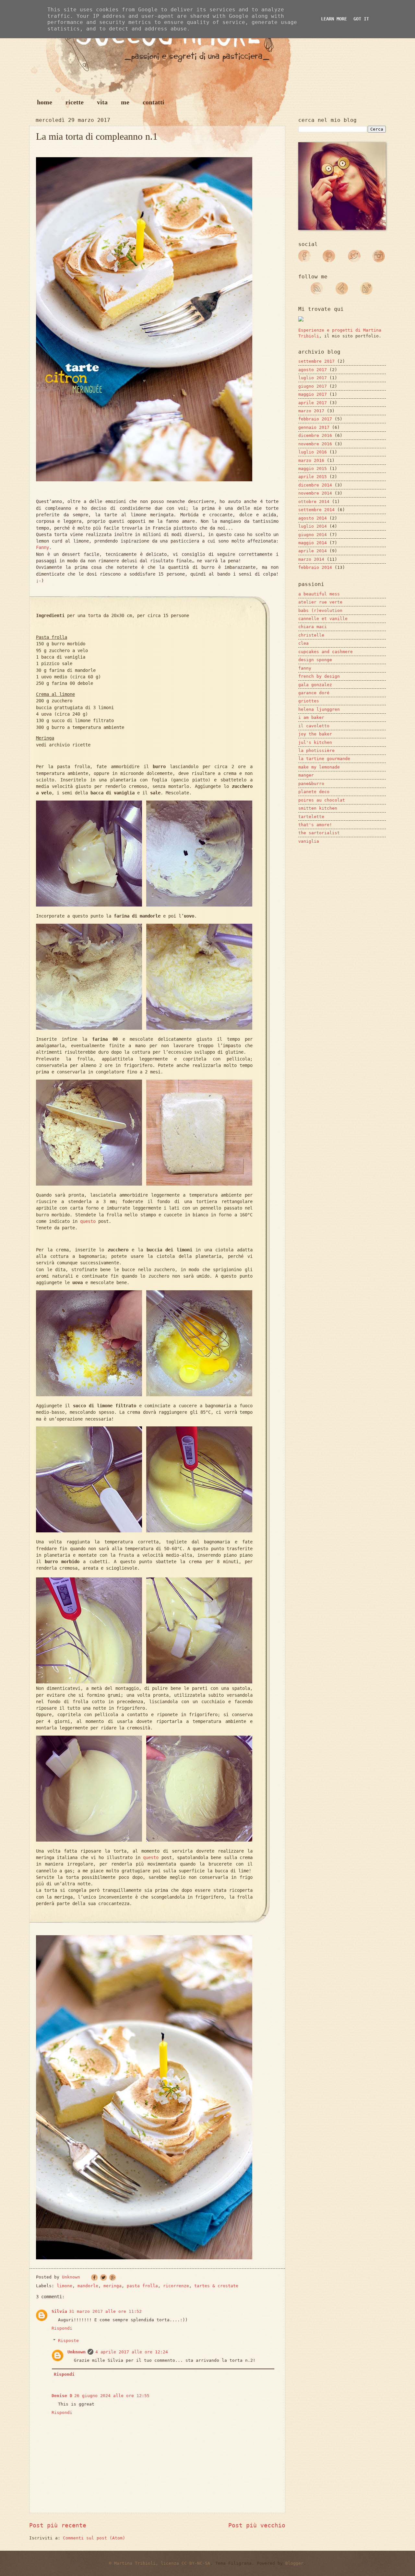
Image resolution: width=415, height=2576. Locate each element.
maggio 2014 (313, 543)
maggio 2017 (313, 394)
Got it (361, 19)
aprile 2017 (313, 403)
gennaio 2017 (314, 427)
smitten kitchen (318, 808)
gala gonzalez (315, 685)
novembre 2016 (315, 444)
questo (88, 1221)
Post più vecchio (257, 2525)
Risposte (68, 2341)
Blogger (294, 2563)
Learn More (334, 19)
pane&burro (311, 784)
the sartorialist (319, 833)
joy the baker (315, 734)
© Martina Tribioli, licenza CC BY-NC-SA (160, 2563)
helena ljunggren (319, 709)
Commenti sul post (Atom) (94, 2538)
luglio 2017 (313, 378)
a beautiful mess (319, 594)
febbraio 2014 (315, 567)
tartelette (311, 817)
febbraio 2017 (315, 419)
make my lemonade (319, 767)
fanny (305, 668)
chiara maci (313, 627)
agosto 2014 (313, 518)
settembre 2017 (316, 361)
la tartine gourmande (324, 759)
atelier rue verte (320, 602)
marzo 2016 (311, 460)
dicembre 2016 (315, 435)
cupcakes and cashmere (326, 652)
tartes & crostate (216, 2286)
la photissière (316, 750)
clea (303, 643)
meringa (113, 2286)
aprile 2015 (313, 477)
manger (306, 775)
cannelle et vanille (323, 619)
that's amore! (315, 825)
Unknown (77, 2352)
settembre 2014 (316, 510)
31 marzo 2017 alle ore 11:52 (105, 2311)
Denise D (62, 2396)
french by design (319, 676)
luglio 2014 (313, 526)
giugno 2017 (313, 386)
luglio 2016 (313, 452)
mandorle (88, 2286)
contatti (154, 102)
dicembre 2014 (315, 485)
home (45, 102)
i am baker (311, 717)
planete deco (314, 792)
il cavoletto (314, 726)
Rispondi (62, 2328)
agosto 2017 (313, 370)
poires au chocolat (322, 800)
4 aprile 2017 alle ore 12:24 (132, 2352)
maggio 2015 (313, 468)
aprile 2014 (313, 551)
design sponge (315, 660)
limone (65, 2286)
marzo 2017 (311, 411)
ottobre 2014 (314, 502)
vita (102, 102)
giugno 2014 (313, 535)
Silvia (59, 2311)
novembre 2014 (315, 493)
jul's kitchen (315, 742)
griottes (309, 701)
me (125, 102)
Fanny (42, 547)
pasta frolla (142, 2286)
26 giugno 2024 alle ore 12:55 (112, 2396)
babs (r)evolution (320, 610)
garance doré (314, 693)
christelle (311, 635)
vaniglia (309, 841)
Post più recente (58, 2525)
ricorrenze (176, 2286)
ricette (75, 102)
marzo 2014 (311, 559)
